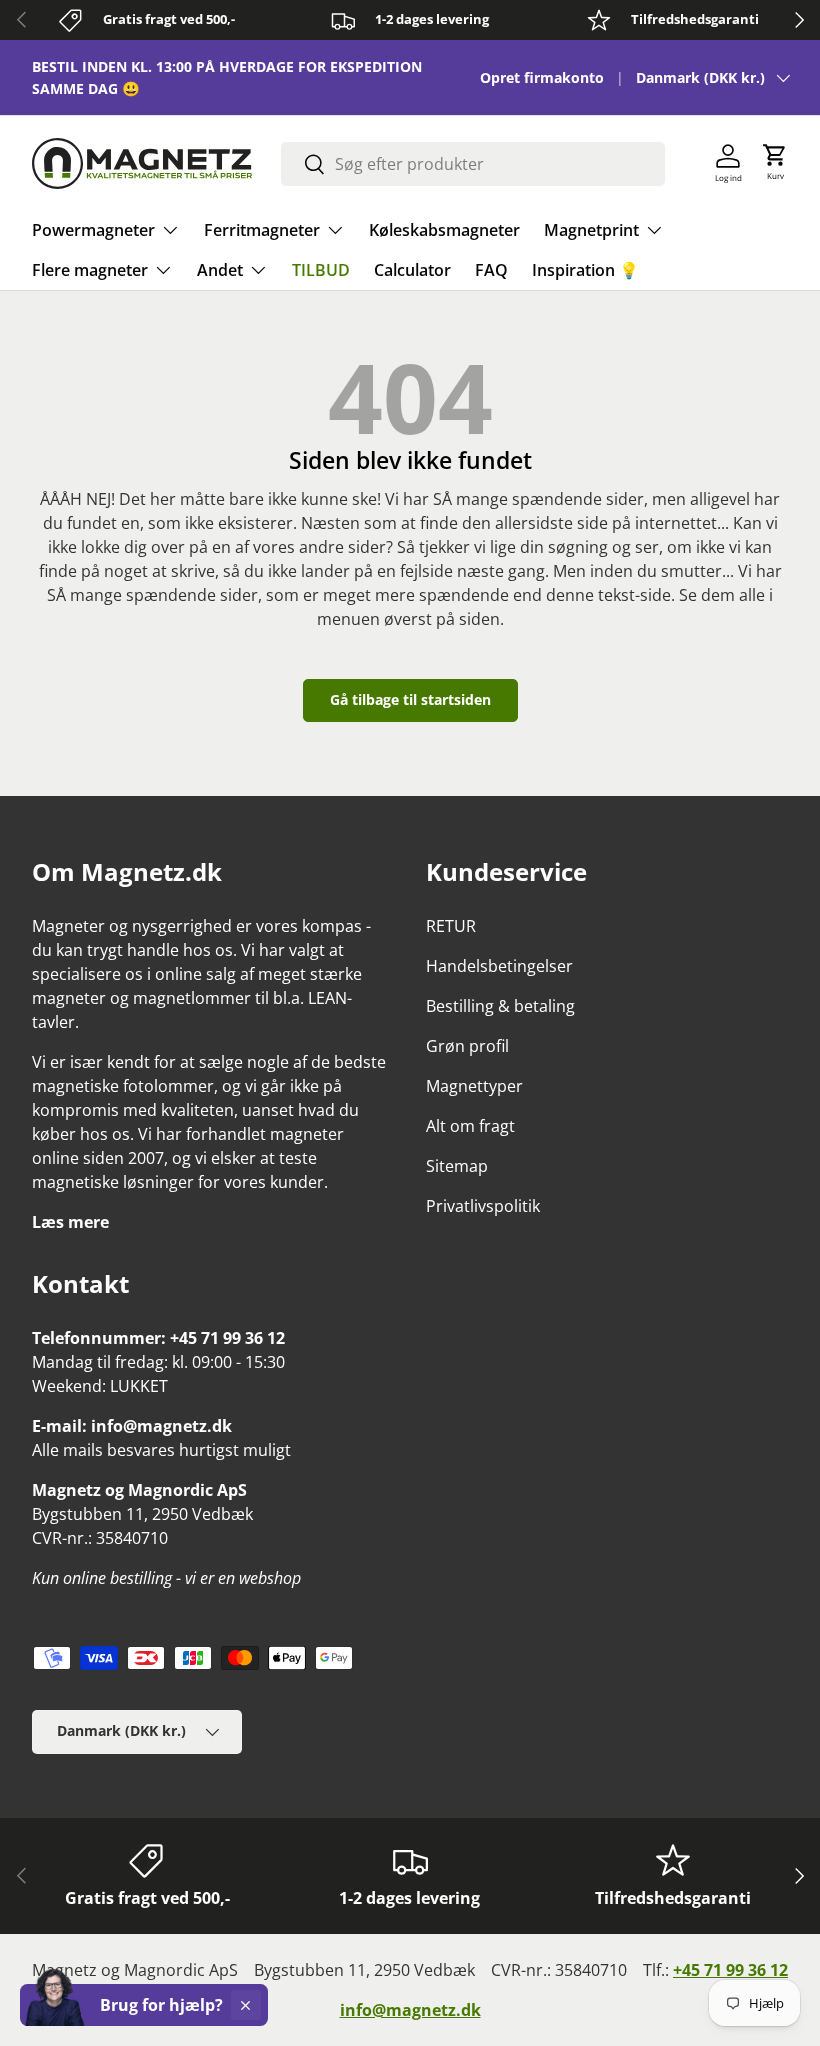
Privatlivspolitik (483, 1206)
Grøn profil (467, 1046)
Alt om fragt (470, 1126)
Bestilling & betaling (500, 1006)
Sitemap (457, 1166)
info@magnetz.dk (410, 2010)
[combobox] (472, 164)
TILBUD (321, 270)
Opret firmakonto (542, 77)
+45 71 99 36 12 (730, 1970)
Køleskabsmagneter (444, 230)
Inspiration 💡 (585, 270)
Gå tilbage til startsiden (410, 699)
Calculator (412, 270)
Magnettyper (474, 1086)
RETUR (451, 926)
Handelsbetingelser (499, 966)
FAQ (491, 270)
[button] (775, 163)
